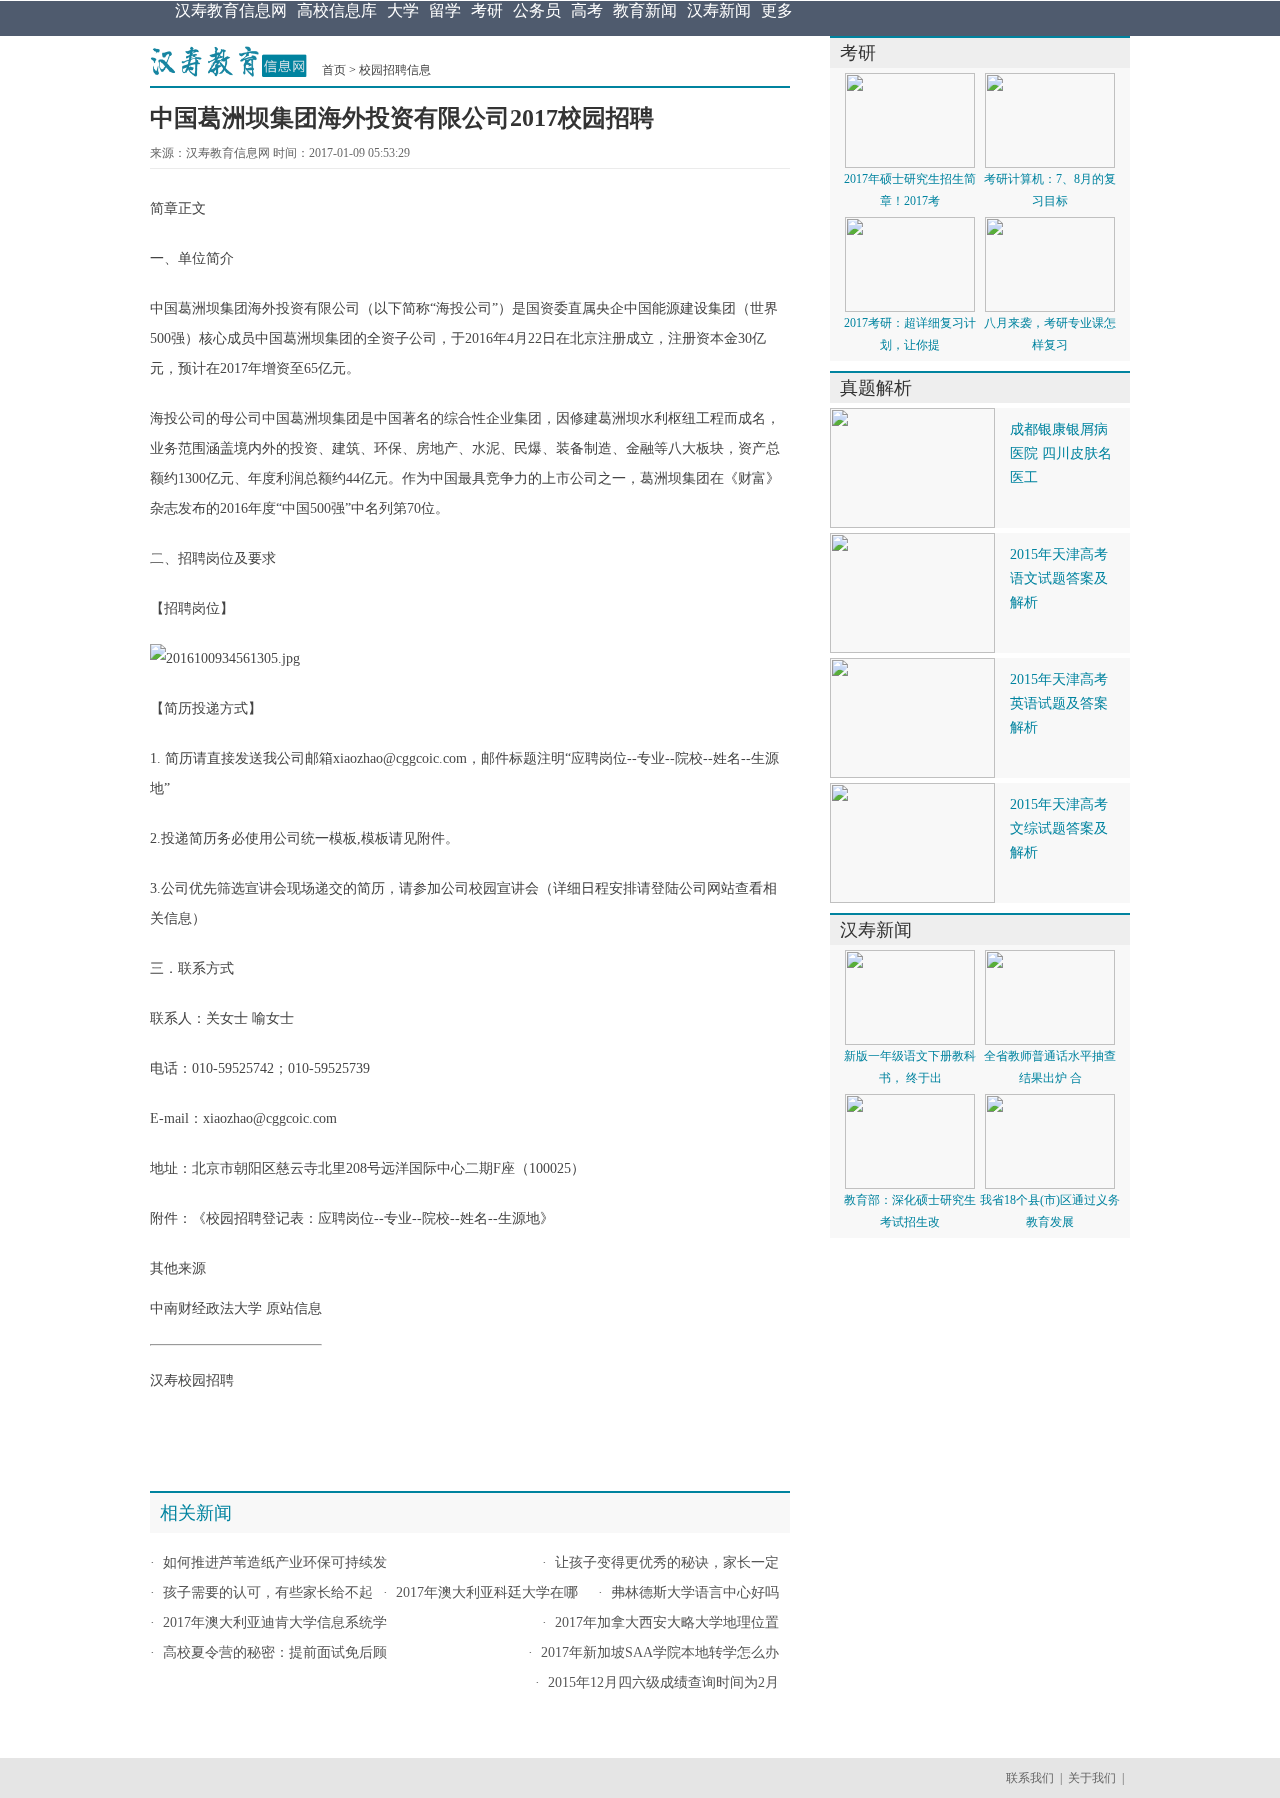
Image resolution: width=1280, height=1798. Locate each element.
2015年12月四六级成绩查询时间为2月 (663, 1682)
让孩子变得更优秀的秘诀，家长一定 (667, 1562)
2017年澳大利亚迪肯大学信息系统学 (275, 1622)
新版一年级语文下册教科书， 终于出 (910, 1067)
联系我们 (1030, 1778)
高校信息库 (337, 10)
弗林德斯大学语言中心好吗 (695, 1592)
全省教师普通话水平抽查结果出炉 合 (1050, 1067)
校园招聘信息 (395, 70)
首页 (334, 70)
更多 (777, 10)
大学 (403, 10)
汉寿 (164, 1380)
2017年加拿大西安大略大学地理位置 (667, 1622)
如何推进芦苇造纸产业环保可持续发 (275, 1562)
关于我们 (1092, 1778)
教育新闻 (645, 10)
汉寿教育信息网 (231, 10)
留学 (445, 10)
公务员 (537, 10)
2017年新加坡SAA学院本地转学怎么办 (660, 1652)
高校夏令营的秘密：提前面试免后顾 (275, 1652)
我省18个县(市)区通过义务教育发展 (1050, 1211)
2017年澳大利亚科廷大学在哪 (487, 1592)
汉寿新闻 (719, 10)
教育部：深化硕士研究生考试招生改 (910, 1211)
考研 (487, 10)
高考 (587, 10)
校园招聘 (234, 1218)
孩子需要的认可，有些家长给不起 (268, 1592)
